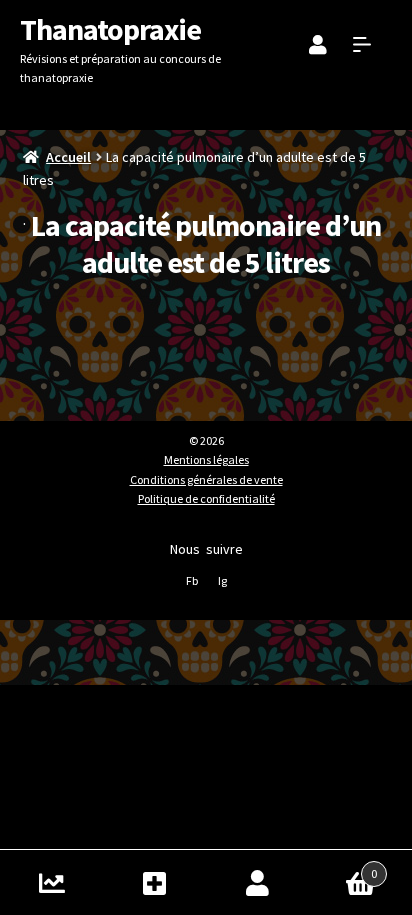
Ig (222, 580)
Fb (192, 580)
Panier (343, 866)
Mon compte (257, 882)
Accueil (68, 157)
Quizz (51, 882)
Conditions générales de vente (206, 479)
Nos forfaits (154, 882)
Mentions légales (206, 459)
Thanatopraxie (110, 29)
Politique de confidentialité (206, 498)
